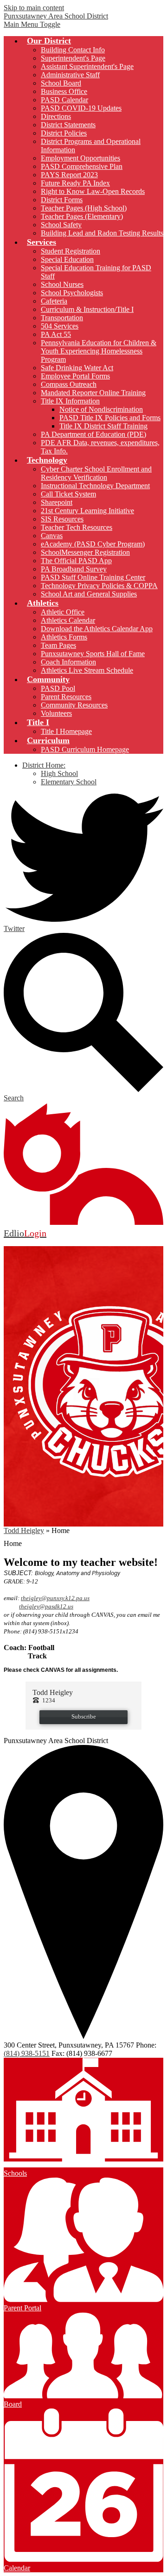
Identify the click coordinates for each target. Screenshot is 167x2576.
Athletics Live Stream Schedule (87, 670)
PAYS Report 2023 (69, 175)
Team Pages (58, 645)
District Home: (44, 765)
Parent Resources (66, 697)
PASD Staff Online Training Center (93, 577)
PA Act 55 (56, 334)
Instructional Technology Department (95, 486)
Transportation (62, 318)
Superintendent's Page (73, 58)
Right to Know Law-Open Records (93, 191)
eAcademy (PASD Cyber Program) (93, 544)
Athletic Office (63, 612)
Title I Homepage (66, 731)
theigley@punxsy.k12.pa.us (55, 1598)
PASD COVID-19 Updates (81, 108)
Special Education (67, 259)
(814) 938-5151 (27, 2053)
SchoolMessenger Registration (85, 552)
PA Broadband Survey (74, 569)
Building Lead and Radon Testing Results (102, 233)
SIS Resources (62, 519)
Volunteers (56, 713)
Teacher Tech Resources (77, 527)
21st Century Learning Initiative (87, 511)
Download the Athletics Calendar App (97, 629)
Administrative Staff (70, 75)
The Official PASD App (76, 561)
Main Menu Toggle (32, 24)
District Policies (64, 133)
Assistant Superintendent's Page (87, 66)
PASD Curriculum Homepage (85, 749)
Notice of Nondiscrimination (101, 409)
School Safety (61, 225)
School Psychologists (72, 293)
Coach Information (68, 662)
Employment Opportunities (80, 158)
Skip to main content (34, 8)
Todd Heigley (24, 1530)
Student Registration (71, 251)
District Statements (68, 125)
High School (59, 773)
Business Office (64, 91)
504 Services (60, 326)
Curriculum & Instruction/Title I (87, 309)
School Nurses (62, 284)
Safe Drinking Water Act (77, 368)
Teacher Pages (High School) (84, 208)
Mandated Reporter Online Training (93, 393)
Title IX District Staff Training (103, 426)
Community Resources (74, 705)
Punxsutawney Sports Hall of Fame (93, 654)
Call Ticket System (68, 494)
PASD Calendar (64, 100)
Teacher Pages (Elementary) (82, 216)
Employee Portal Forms (75, 376)
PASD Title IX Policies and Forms (110, 418)
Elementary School (69, 782)
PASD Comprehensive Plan (82, 166)
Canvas (52, 536)
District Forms (62, 200)
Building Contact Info (73, 50)
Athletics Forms (64, 637)
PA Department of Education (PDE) (93, 434)
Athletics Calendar (68, 620)
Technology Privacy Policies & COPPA (99, 586)
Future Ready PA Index (75, 183)
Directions (56, 116)
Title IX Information (70, 401)
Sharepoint (57, 502)
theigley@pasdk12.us (46, 1606)
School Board (61, 83)
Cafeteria (54, 301)
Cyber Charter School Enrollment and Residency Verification (96, 473)
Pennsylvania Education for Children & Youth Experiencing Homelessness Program (99, 351)
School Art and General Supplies (89, 594)
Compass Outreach (69, 384)
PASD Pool (58, 688)
